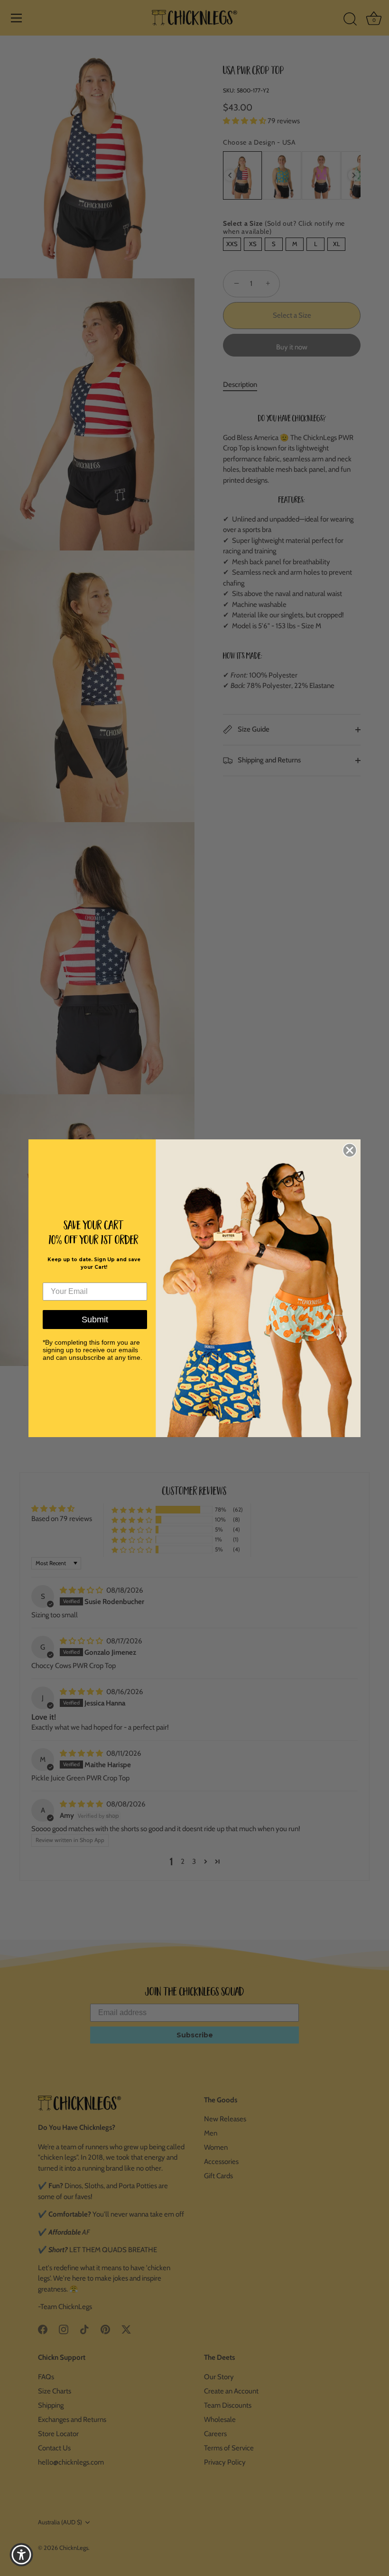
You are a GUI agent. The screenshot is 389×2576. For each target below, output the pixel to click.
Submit (95, 1320)
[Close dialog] (350, 1150)
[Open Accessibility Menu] (21, 2555)
